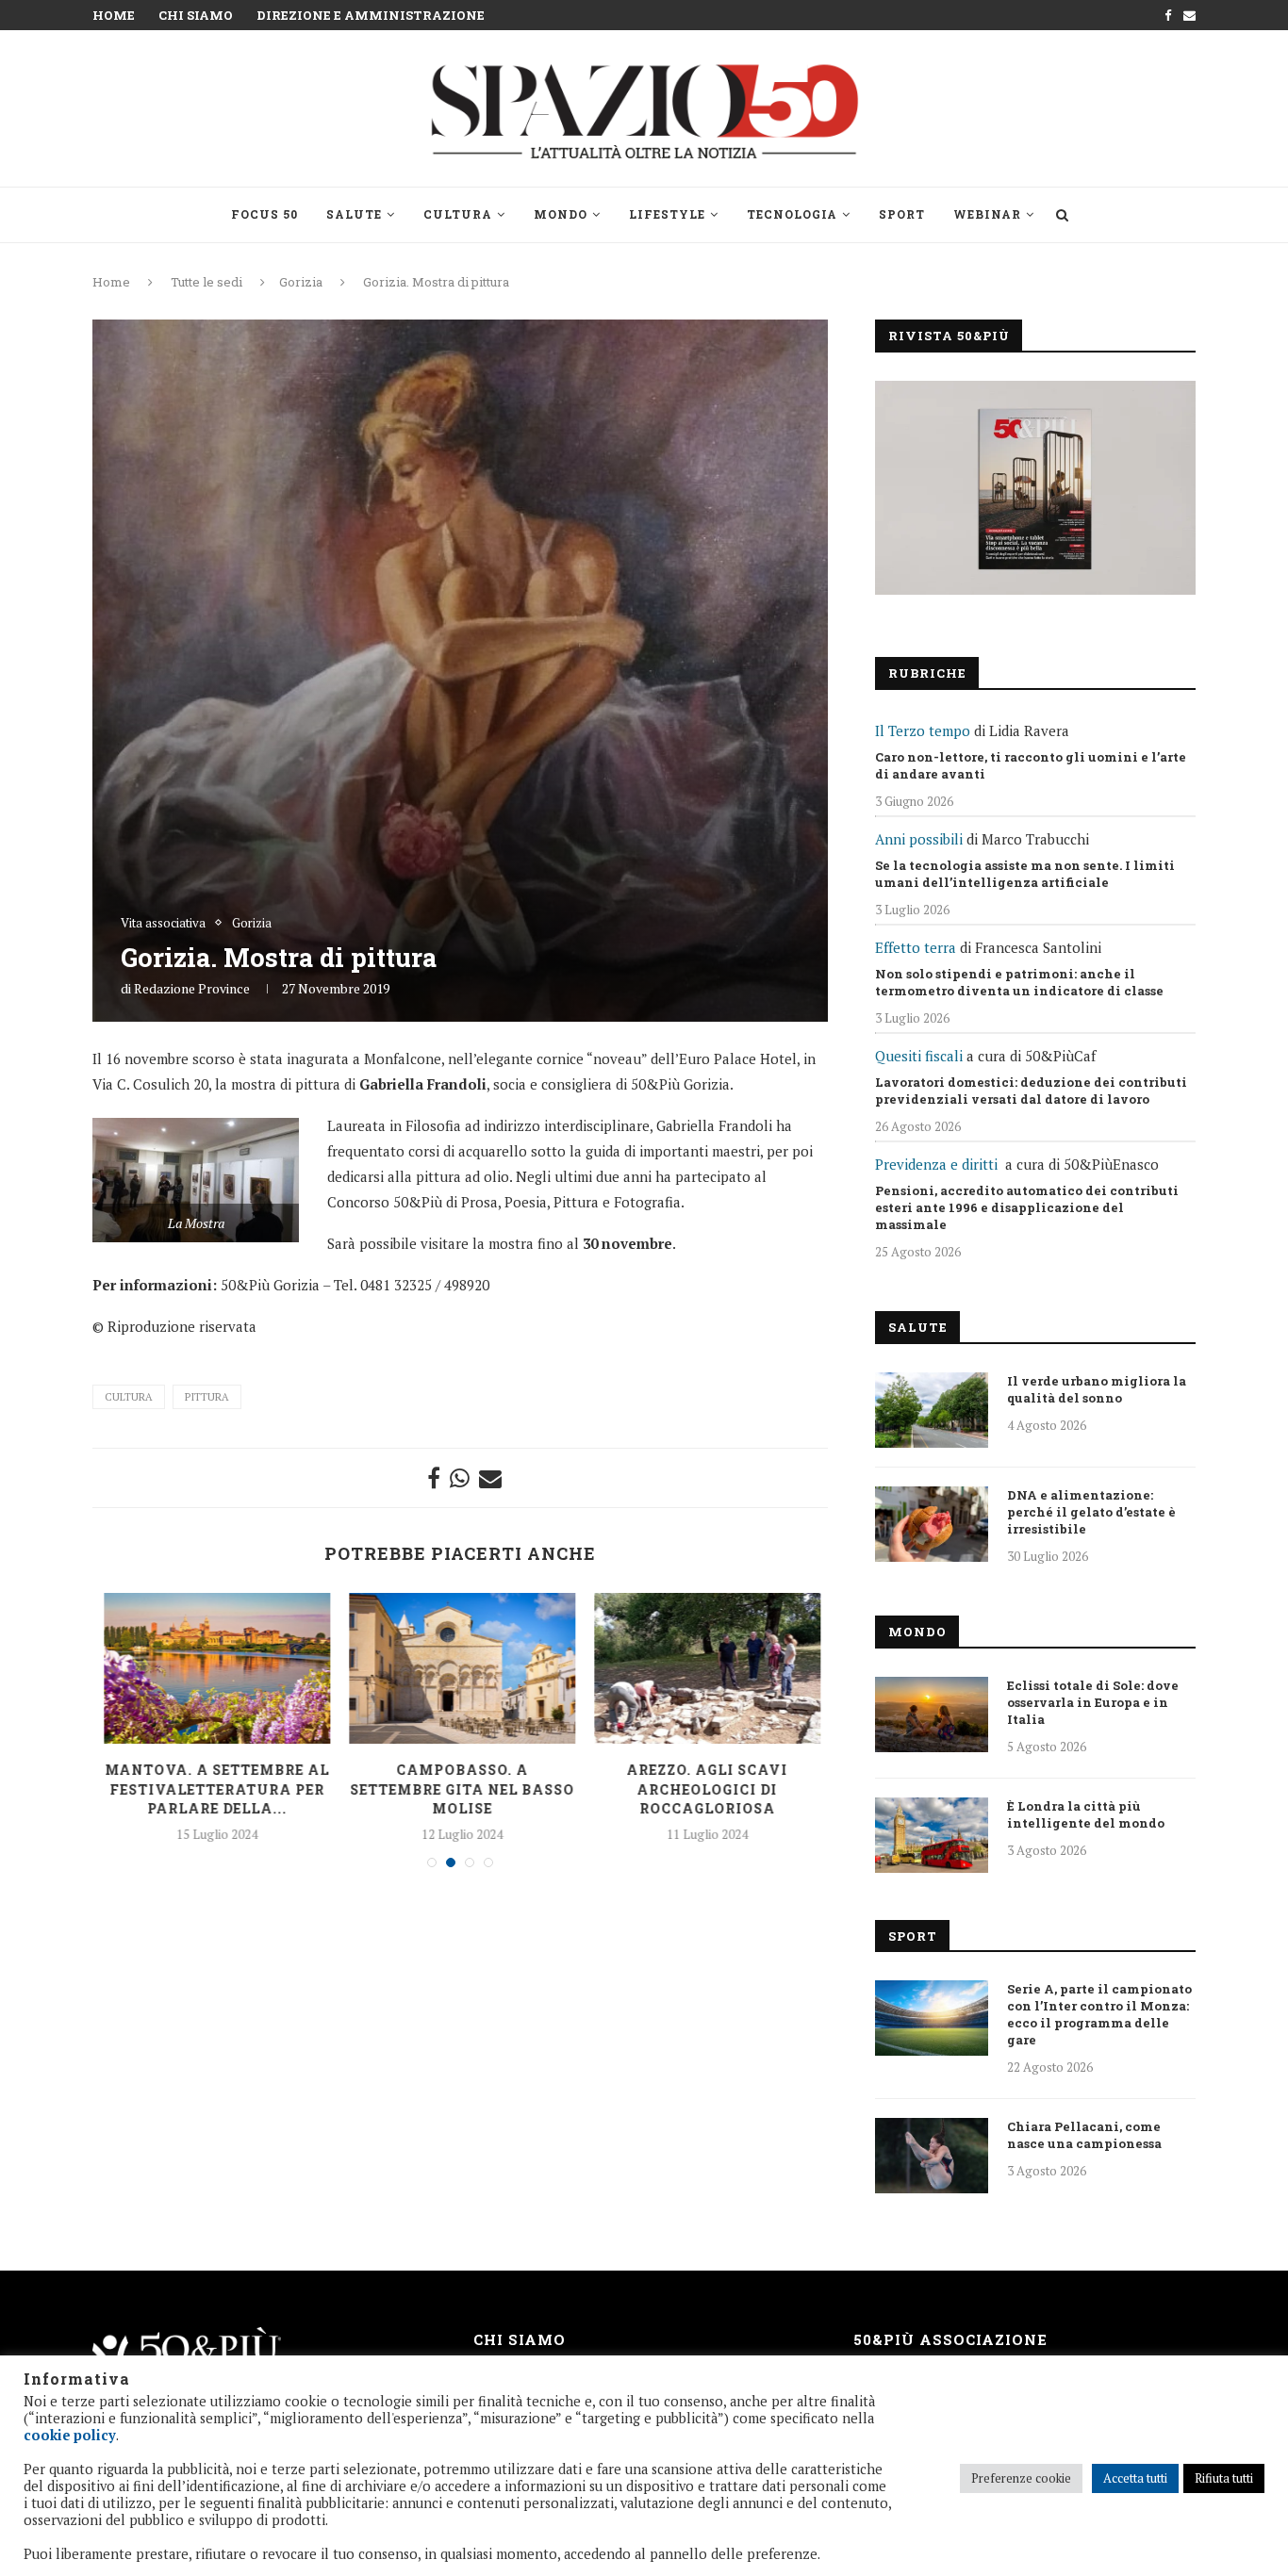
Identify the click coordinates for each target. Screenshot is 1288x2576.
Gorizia (301, 282)
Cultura (458, 214)
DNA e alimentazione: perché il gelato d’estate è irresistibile (1091, 1512)
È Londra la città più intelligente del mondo (1086, 1814)
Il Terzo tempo (923, 730)
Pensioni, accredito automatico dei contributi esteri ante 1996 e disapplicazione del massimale (1027, 1207)
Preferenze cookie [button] (1021, 2478)
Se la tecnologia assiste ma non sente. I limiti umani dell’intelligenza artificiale (1025, 874)
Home (114, 15)
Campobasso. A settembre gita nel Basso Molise (461, 1789)
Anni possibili (919, 839)
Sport (902, 214)
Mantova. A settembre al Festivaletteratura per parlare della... (216, 1789)
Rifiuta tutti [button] (1224, 2478)
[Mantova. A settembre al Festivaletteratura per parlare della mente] (216, 1668)
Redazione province (192, 988)
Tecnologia (792, 214)
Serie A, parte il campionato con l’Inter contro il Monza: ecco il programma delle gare (1099, 2014)
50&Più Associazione (950, 2339)
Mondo (561, 214)
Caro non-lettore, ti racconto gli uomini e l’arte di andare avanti (1031, 765)
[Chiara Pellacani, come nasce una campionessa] (932, 2156)
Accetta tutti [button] (1135, 2478)
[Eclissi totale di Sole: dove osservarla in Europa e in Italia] (932, 1715)
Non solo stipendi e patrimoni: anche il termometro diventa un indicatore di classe (1019, 982)
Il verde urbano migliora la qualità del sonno (1097, 1389)
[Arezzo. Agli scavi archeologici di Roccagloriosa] (706, 1668)
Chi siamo (196, 15)
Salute (354, 214)
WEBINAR (987, 214)
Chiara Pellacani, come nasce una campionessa (1084, 2135)
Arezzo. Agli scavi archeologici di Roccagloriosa (706, 1789)
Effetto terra (916, 947)
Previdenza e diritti (936, 1164)
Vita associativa (163, 924)
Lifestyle (667, 214)
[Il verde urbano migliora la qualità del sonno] (932, 1410)
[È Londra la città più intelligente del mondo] (932, 1835)
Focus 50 (264, 214)
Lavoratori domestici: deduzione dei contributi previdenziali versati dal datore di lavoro (1031, 1091)
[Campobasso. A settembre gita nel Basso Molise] (461, 1668)
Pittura (207, 1397)
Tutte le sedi (206, 282)
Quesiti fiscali (919, 1056)
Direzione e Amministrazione (371, 15)
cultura (129, 1397)
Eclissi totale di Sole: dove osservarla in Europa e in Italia (1093, 1702)
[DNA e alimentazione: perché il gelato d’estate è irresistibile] (932, 1524)
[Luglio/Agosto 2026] (1035, 488)
